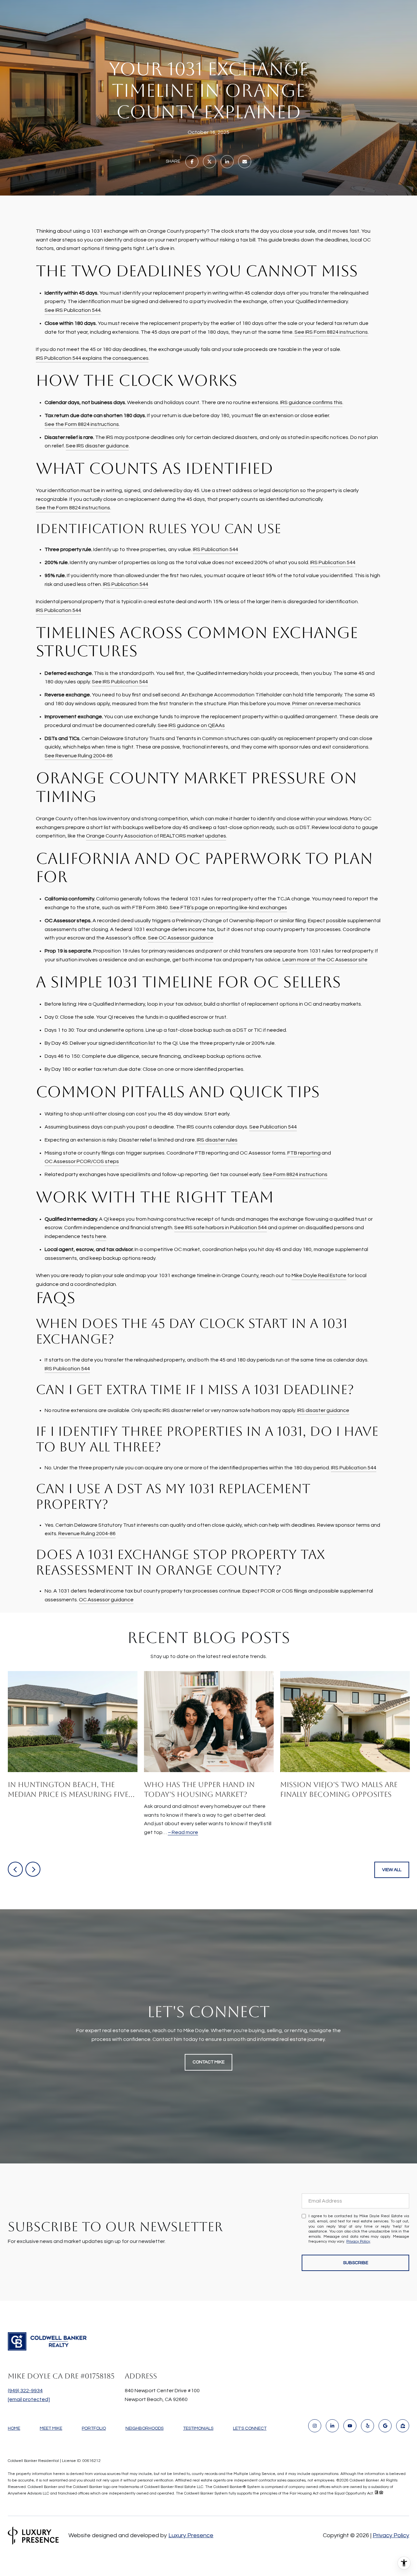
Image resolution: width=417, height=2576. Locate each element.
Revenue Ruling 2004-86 (87, 1534)
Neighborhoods (144, 2428)
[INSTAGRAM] (315, 2426)
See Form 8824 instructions (295, 1174)
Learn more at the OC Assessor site (325, 960)
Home (14, 2428)
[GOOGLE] (385, 2426)
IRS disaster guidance (323, 1410)
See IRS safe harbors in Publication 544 (221, 1228)
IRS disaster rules (217, 1140)
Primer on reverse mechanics (326, 704)
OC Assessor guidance (106, 1600)
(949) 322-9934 (25, 2391)
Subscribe (356, 2263)
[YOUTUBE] (350, 2426)
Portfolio (94, 2428)
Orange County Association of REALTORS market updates (156, 836)
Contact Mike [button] (208, 2062)
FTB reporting (304, 1153)
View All (392, 1870)
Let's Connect (250, 2428)
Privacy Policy (358, 2241)
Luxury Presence (191, 2535)
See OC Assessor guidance (181, 938)
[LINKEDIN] (332, 2426)
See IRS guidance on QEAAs (191, 725)
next (33, 1869)
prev (15, 1869)
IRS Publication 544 (216, 549)
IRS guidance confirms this (311, 402)
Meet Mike (51, 2428)
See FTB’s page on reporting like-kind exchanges (228, 908)
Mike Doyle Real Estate (319, 1275)
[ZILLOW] (403, 2426)
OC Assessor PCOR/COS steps (82, 1161)
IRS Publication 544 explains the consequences (92, 358)
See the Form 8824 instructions (82, 424)
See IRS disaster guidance (97, 446)
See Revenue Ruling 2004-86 (79, 756)
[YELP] (367, 2426)
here (101, 1236)
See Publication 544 (273, 1127)
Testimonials (198, 2428)
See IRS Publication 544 (73, 310)
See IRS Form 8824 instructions (331, 332)
